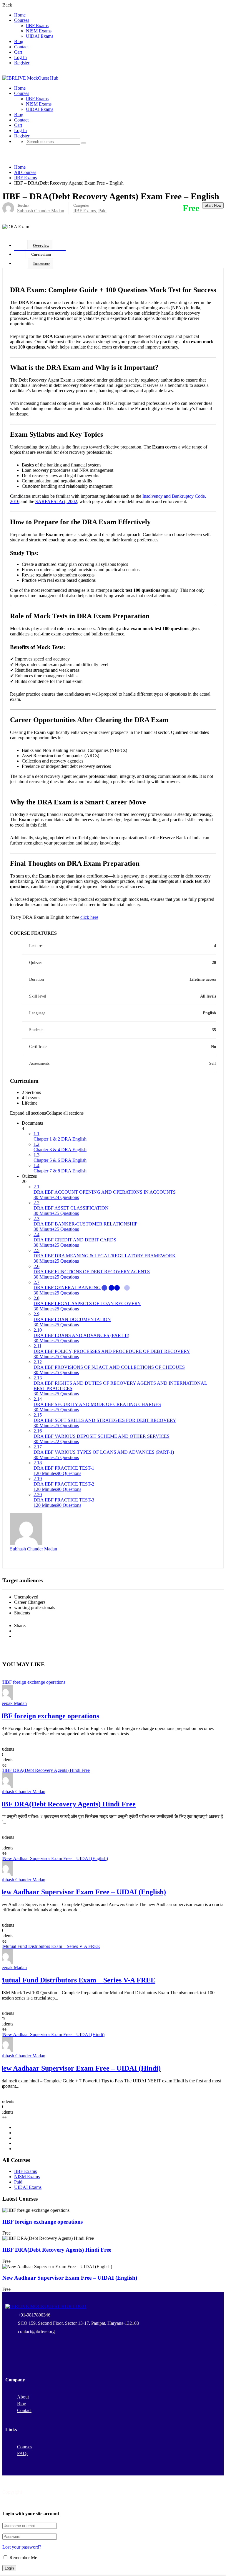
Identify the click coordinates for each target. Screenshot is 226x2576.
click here (89, 917)
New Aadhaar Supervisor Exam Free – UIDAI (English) (70, 2278)
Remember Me (23, 2558)
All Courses (25, 172)
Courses (22, 20)
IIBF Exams (37, 26)
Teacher (23, 206)
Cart (18, 52)
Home (20, 15)
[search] (84, 143)
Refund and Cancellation (201, 2502)
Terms (166, 2502)
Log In (20, 57)
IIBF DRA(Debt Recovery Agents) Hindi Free (57, 2250)
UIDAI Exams (40, 36)
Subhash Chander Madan (34, 1549)
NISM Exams (39, 31)
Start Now (213, 205)
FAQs (23, 2453)
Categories (81, 206)
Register (22, 63)
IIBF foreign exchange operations (43, 2222)
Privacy (148, 2502)
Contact (21, 47)
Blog (19, 41)
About (23, 2397)
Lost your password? (22, 2547)
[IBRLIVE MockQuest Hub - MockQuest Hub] (30, 78)
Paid (102, 211)
